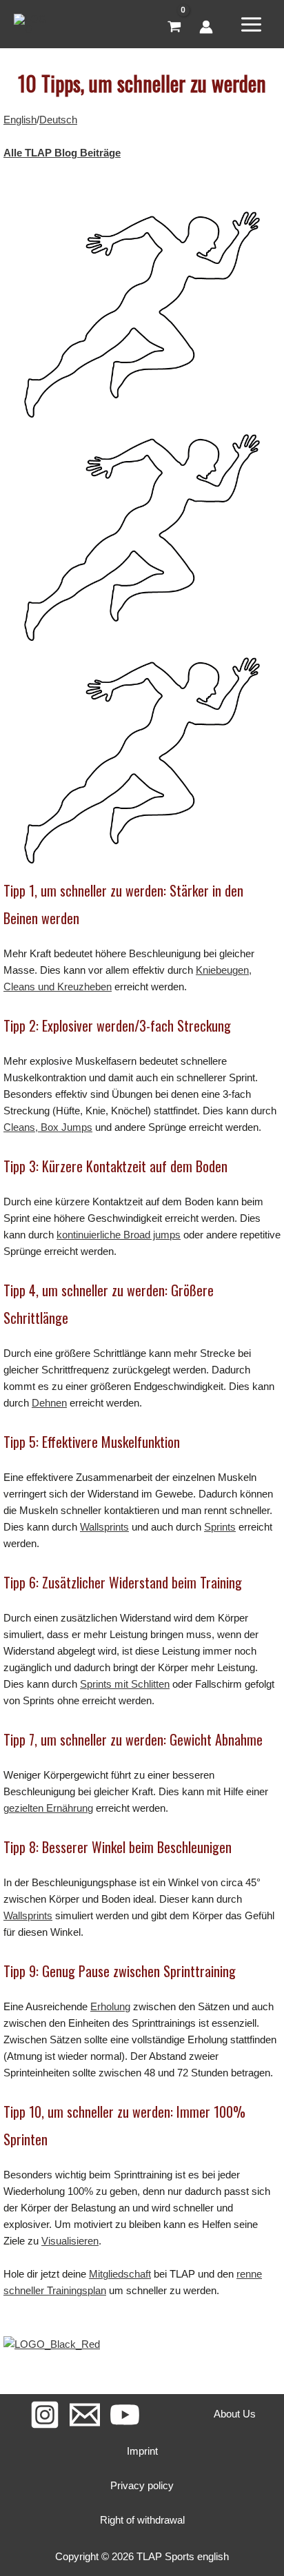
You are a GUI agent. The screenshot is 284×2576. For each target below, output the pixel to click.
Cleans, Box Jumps (48, 1127)
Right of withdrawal (142, 2520)
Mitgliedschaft (120, 2274)
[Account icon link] (206, 27)
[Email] (85, 2415)
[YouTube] (125, 2415)
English (20, 120)
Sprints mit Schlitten (125, 1684)
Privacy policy (142, 2485)
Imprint (142, 2451)
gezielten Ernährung (48, 1808)
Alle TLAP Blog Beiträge (62, 153)
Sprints (220, 1527)
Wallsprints (104, 1527)
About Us (235, 2414)
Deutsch (58, 120)
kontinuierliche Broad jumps (119, 1235)
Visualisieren (70, 2241)
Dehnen (49, 1403)
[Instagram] (45, 2415)
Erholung (110, 2006)
